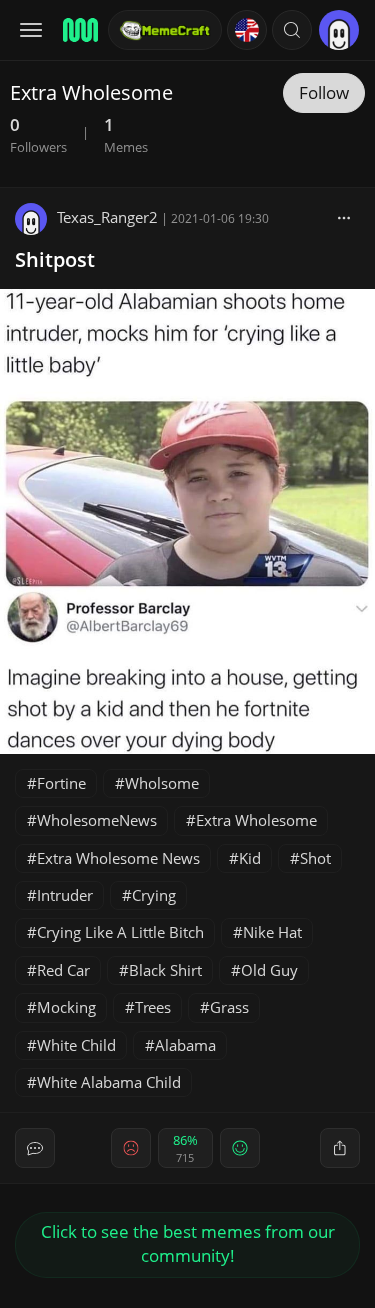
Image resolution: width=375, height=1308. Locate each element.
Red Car (63, 970)
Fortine (61, 783)
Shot (315, 858)
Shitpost (55, 259)
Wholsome (162, 783)
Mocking (66, 1007)
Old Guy (269, 970)
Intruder (65, 895)
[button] (292, 30)
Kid (250, 858)
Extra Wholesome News (118, 858)
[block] (344, 217)
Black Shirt (165, 970)
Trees (153, 1007)
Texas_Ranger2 (107, 217)
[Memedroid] (79, 30)
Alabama (185, 1045)
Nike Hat (272, 932)
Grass (229, 1007)
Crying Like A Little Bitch (120, 932)
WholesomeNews (97, 820)
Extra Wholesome (256, 820)
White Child (76, 1045)
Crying (154, 895)
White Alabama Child (109, 1082)
